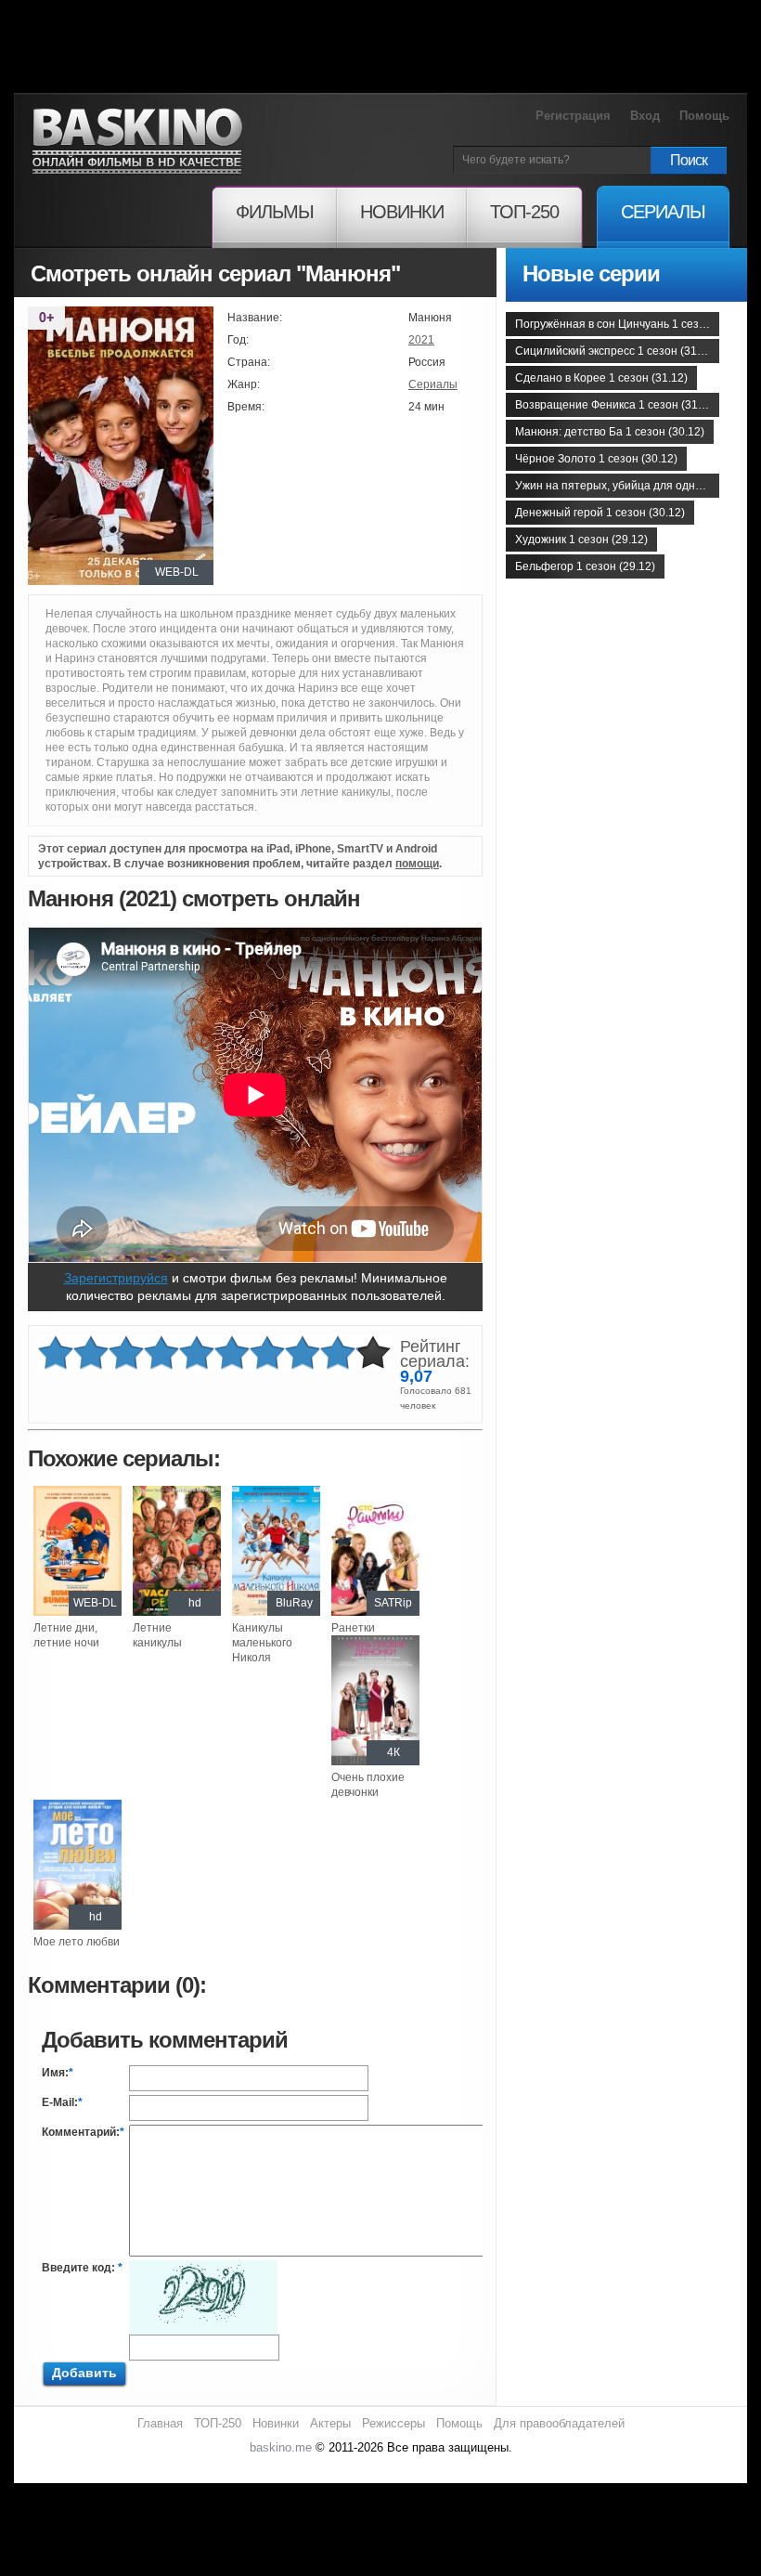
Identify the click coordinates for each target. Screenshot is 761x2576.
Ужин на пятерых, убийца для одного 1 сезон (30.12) (617, 486)
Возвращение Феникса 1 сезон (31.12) (616, 405)
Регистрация (573, 116)
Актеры (330, 2423)
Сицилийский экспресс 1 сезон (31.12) (616, 351)
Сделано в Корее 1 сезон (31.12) (601, 378)
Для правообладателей (559, 2423)
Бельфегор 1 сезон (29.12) (585, 566)
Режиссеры (393, 2423)
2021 (421, 340)
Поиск (689, 160)
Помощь (704, 116)
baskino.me (281, 2447)
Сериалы (433, 384)
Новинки (276, 2423)
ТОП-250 (218, 2423)
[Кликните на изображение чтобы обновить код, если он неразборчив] (203, 2268)
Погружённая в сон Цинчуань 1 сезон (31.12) (617, 324)
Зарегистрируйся (116, 1278)
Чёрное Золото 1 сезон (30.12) (596, 459)
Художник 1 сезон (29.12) (581, 540)
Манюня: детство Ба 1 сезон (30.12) (610, 432)
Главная (160, 2423)
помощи (417, 864)
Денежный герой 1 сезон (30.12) (600, 513)
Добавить (84, 2373)
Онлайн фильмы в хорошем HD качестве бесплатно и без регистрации (137, 142)
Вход (645, 116)
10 (373, 1353)
